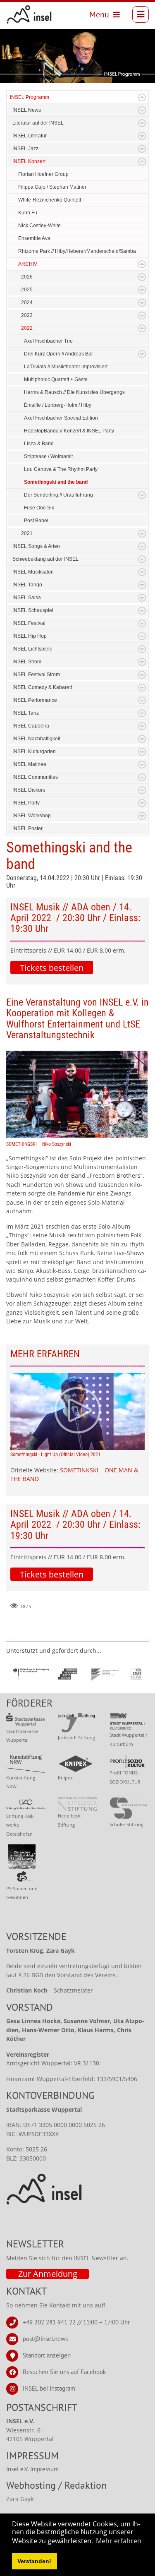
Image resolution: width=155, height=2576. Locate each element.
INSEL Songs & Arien (36, 546)
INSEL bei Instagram (49, 2388)
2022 (27, 328)
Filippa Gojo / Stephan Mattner (52, 187)
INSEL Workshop (32, 816)
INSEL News (27, 110)
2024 (27, 302)
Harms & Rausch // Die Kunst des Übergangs (74, 392)
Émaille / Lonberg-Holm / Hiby (58, 405)
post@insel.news (45, 2338)
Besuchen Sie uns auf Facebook (64, 2371)
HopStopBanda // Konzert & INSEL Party (69, 431)
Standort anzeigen (47, 2355)
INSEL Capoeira (31, 726)
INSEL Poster (27, 828)
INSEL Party (26, 803)
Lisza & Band (39, 444)
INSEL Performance (35, 700)
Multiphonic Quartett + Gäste (56, 379)
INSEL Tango (27, 585)
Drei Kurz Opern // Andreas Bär (58, 354)
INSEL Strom (27, 662)
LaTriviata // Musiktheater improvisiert (66, 367)
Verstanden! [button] (34, 2561)
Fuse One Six (39, 508)
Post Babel (36, 521)
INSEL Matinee (29, 764)
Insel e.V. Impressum (32, 2469)
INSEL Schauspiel (33, 610)
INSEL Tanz (26, 713)
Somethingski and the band (56, 482)
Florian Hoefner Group (43, 174)
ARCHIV (28, 264)
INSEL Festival (29, 623)
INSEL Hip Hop (30, 636)
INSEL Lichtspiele (32, 649)
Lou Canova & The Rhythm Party (61, 469)
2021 (27, 533)
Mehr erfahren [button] (119, 2541)
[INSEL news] (29, 14)
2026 (27, 277)
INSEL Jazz (25, 149)
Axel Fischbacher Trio (48, 341)
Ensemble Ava (34, 238)
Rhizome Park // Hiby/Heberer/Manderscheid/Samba (77, 251)
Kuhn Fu (28, 213)
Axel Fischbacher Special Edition (61, 418)
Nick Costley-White (39, 226)
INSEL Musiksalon (33, 572)
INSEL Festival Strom (36, 675)
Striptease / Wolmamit (48, 456)
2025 (27, 290)
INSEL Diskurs (29, 790)
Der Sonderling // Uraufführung (58, 495)
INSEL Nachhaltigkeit (36, 739)
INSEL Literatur (30, 136)
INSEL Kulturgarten (34, 751)
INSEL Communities (35, 777)
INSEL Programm (30, 97)
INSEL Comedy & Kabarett (42, 687)
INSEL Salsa (27, 598)
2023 (27, 315)
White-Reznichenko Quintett (50, 200)
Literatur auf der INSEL (38, 123)
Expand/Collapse (142, 97)
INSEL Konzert (29, 161)
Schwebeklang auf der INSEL (45, 559)
